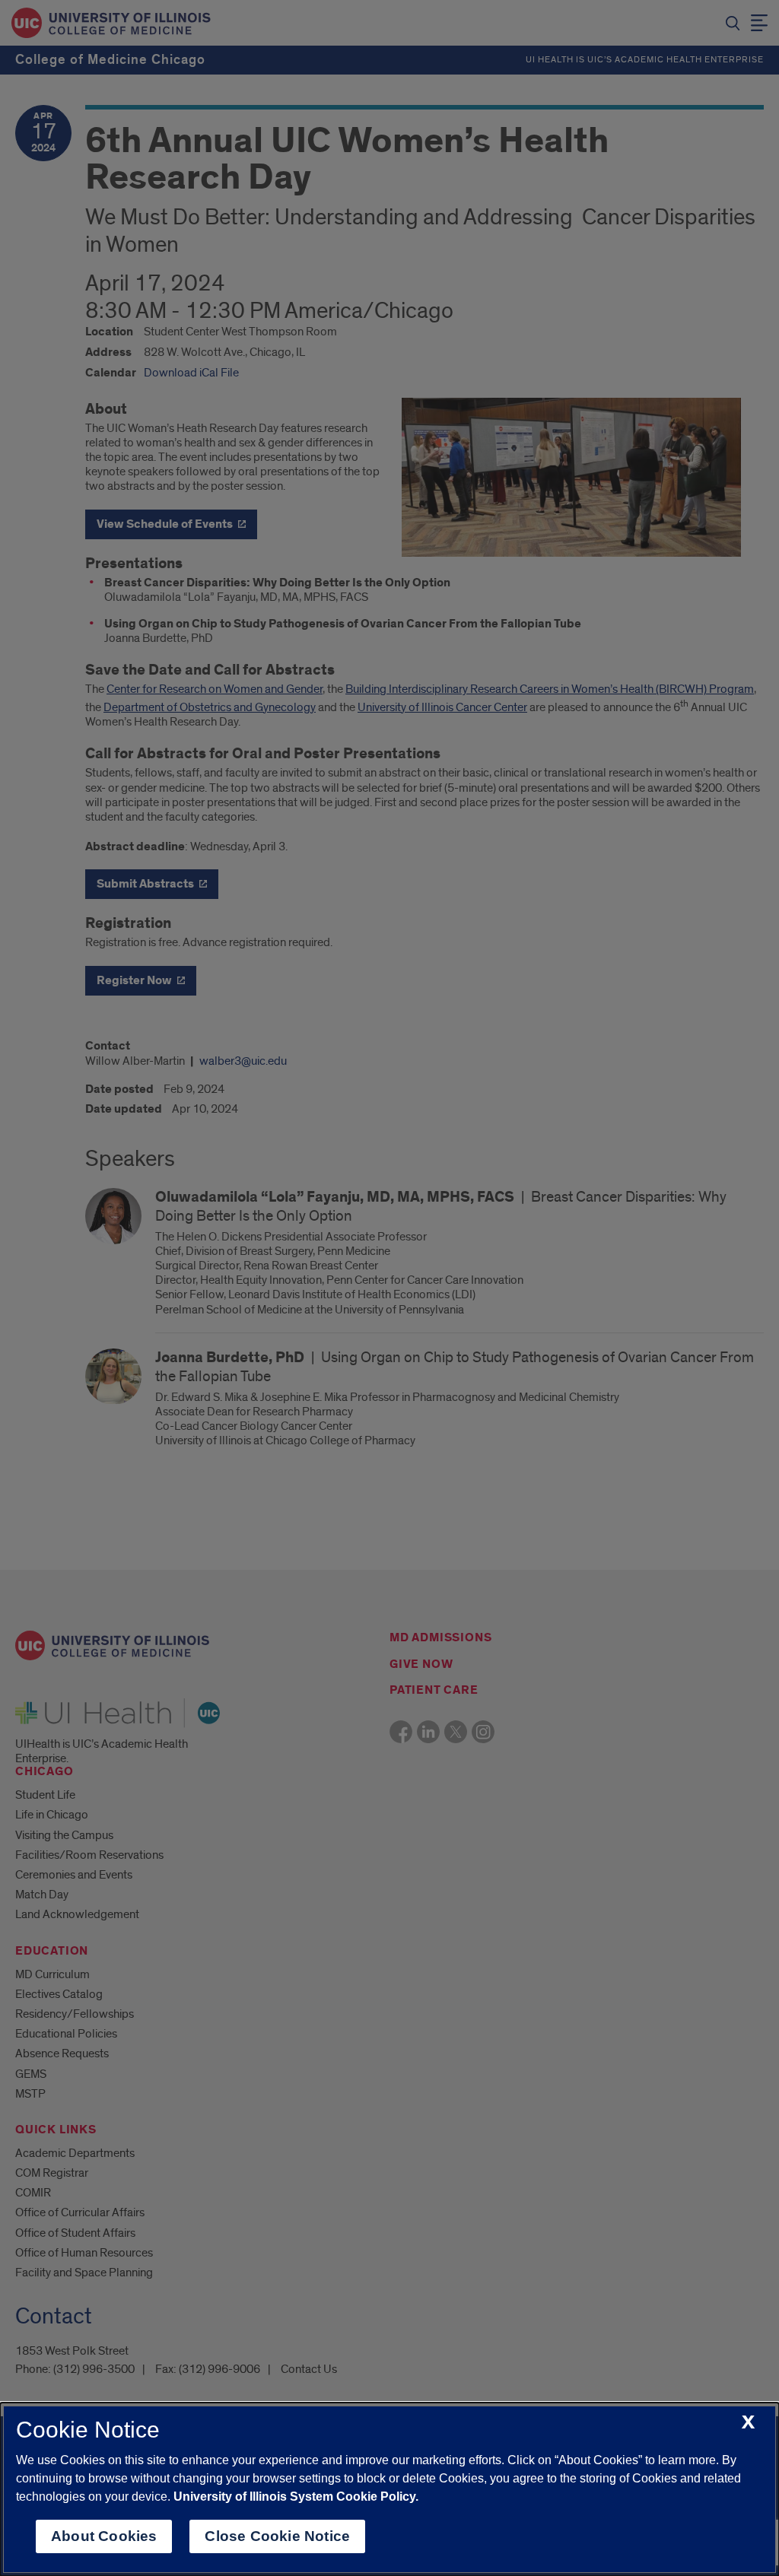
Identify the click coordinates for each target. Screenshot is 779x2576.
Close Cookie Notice (277, 2536)
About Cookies (104, 2536)
